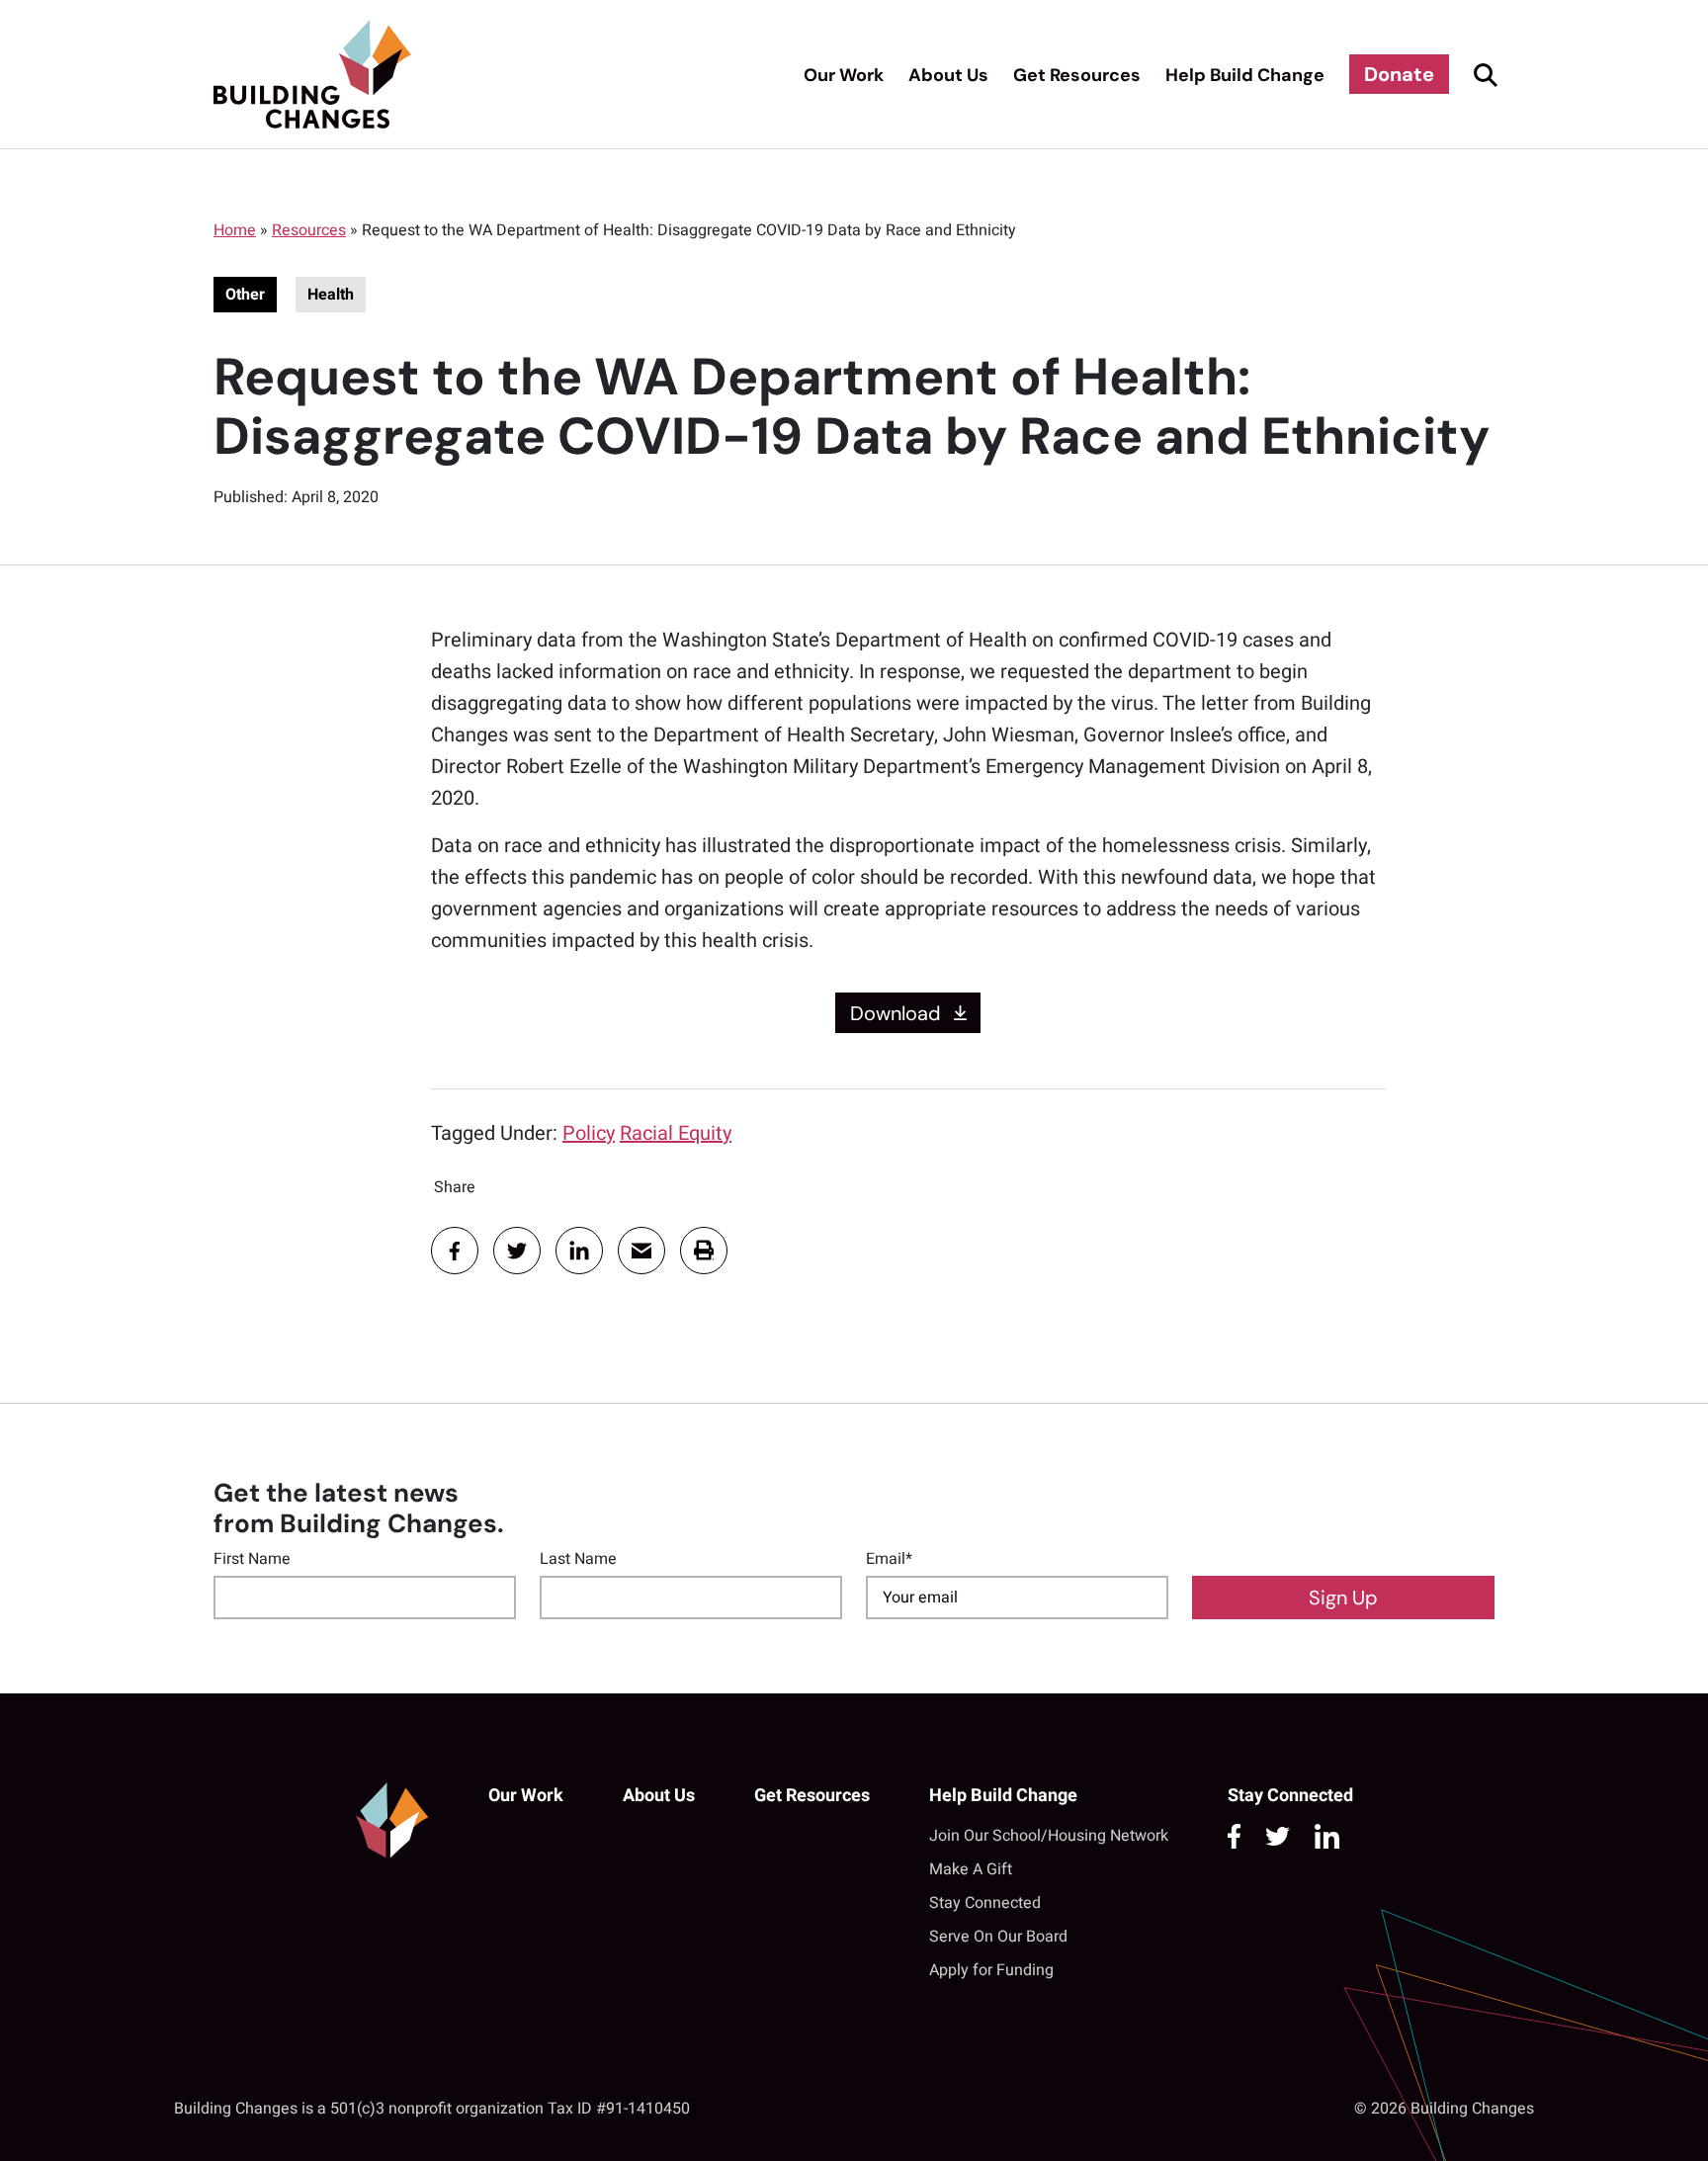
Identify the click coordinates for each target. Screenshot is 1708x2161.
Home (235, 230)
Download (896, 1012)
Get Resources (1077, 75)
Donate (1399, 74)
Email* (889, 1559)
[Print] (704, 1251)
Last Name (578, 1559)
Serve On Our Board (998, 1937)
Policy (589, 1133)
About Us (948, 75)
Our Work (844, 75)
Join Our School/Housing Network (1049, 1836)
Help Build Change (1245, 75)
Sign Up (1343, 1598)
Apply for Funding (991, 1970)
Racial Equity (676, 1133)
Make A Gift (971, 1869)
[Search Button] (1483, 74)
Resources (309, 230)
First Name (252, 1559)
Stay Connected (985, 1903)
